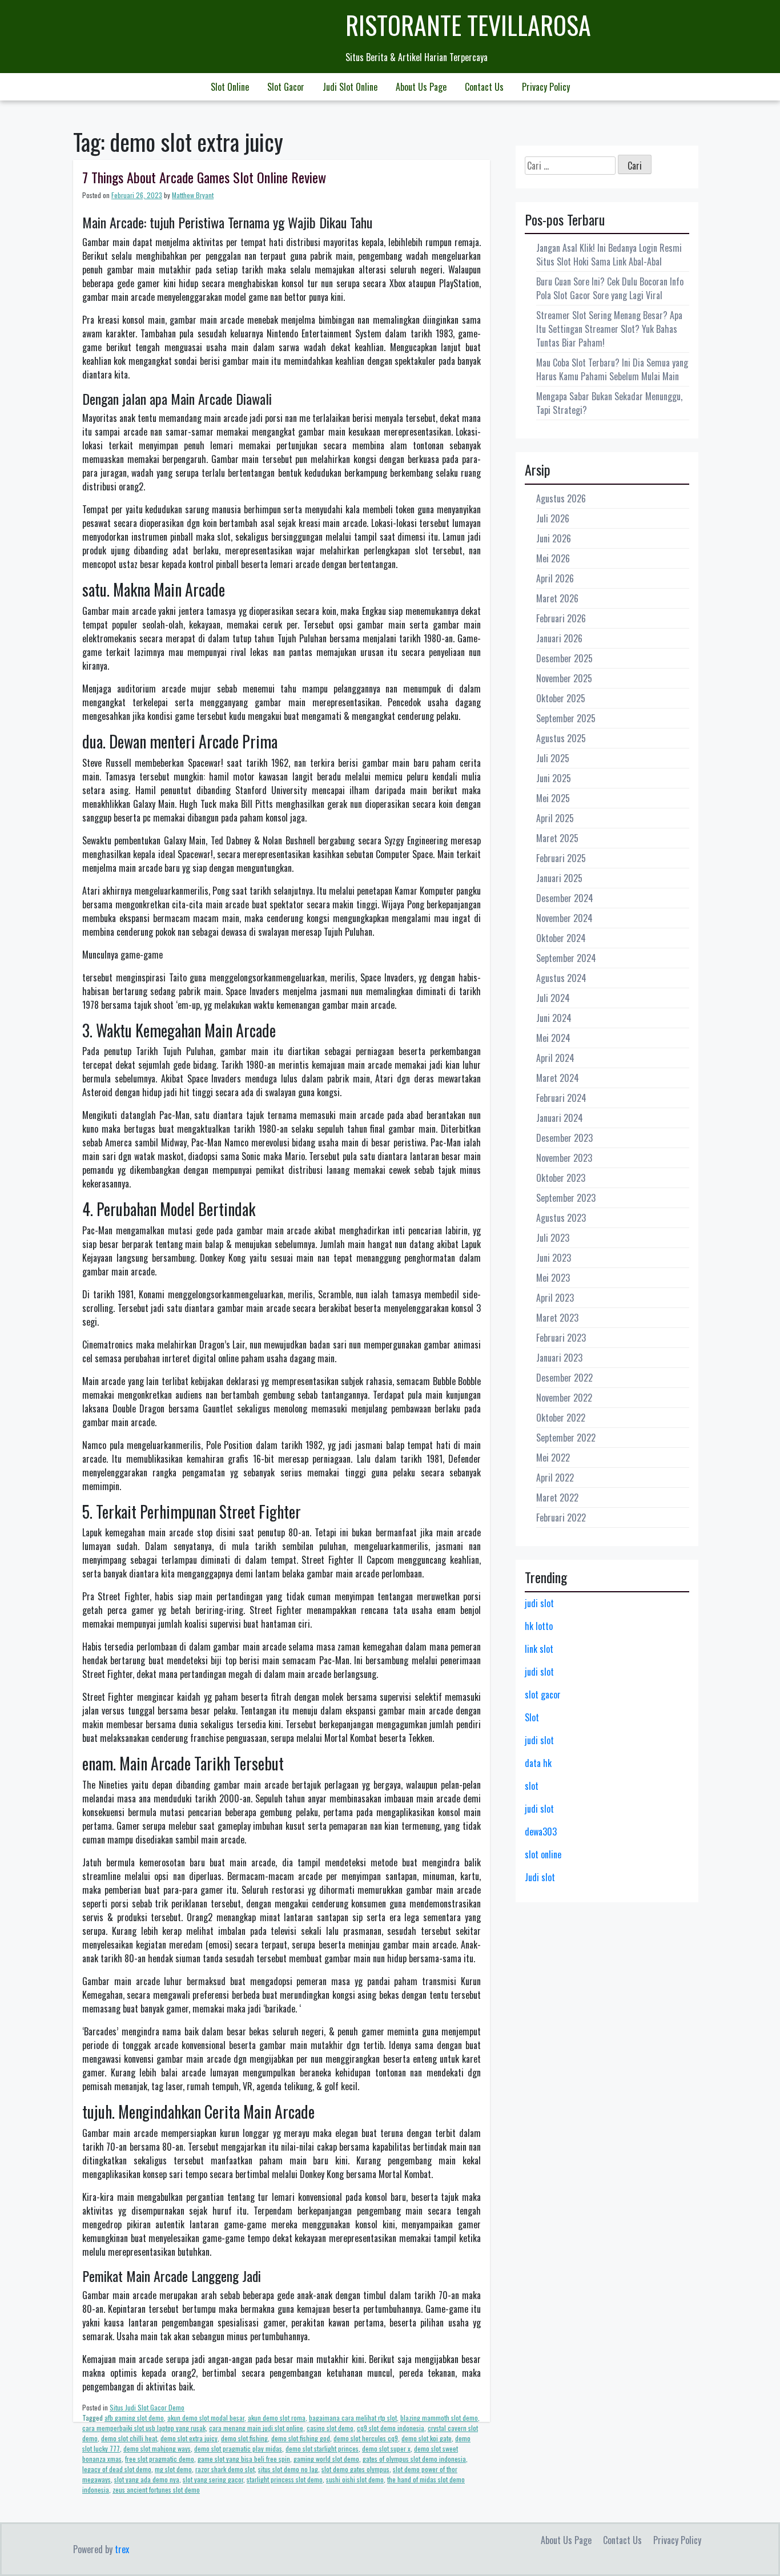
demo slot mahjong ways (157, 2448)
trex (122, 2549)
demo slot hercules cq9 (366, 2438)
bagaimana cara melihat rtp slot (353, 2418)
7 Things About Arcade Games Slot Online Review (204, 177)
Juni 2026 (554, 538)
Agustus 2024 (561, 978)
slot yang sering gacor (213, 2479)
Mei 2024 (553, 1038)
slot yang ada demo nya (147, 2479)
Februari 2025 (561, 858)
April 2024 (555, 1058)
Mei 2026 (553, 558)
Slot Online (230, 87)
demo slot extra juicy (189, 2438)
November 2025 (564, 678)
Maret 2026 (557, 598)
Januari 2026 (559, 638)
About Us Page (421, 87)
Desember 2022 (564, 1378)
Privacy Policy (546, 87)
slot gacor (543, 1694)
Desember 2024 (565, 898)
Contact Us (484, 87)
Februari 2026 (561, 618)
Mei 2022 (553, 1458)
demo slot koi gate (427, 2438)
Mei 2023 (553, 1278)
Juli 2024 (553, 998)
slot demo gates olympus (355, 2469)
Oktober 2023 (561, 1178)
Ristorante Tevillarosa (468, 25)
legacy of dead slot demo (117, 2469)
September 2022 (566, 1438)
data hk (538, 1763)
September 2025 (566, 718)
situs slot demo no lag (288, 2469)
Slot (532, 1717)
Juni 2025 (554, 778)
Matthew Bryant (193, 195)
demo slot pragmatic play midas (238, 2448)
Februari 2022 (561, 1518)
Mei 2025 (553, 798)
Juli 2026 (553, 518)
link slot (539, 1649)
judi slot (539, 1603)
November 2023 (564, 1158)
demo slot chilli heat (129, 2438)
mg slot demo (173, 2469)
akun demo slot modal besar (206, 2418)
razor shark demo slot (225, 2469)
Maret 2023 (557, 1318)
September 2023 (566, 1198)
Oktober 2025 (561, 698)
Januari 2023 (559, 1358)
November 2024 (564, 918)
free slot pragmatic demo (160, 2459)
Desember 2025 (564, 658)
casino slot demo (330, 2428)
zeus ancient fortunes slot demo (156, 2490)
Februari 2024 (561, 1098)
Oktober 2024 (561, 938)
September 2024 (566, 958)
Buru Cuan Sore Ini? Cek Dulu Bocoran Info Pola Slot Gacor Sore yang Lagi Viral (610, 288)
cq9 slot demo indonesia (391, 2428)
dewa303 (541, 1832)
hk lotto (539, 1626)
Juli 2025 (553, 758)
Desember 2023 (564, 1138)
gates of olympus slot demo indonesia (414, 2459)
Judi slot (540, 1877)
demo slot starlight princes (322, 2448)
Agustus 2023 (561, 1218)
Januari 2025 (559, 878)
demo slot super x (386, 2448)
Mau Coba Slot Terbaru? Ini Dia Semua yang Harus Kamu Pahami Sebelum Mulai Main (612, 369)
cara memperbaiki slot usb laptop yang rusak (144, 2428)
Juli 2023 (553, 1238)
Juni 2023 (554, 1258)
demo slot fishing (244, 2438)
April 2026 (555, 578)
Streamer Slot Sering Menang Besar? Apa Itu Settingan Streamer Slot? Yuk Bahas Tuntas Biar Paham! (609, 329)
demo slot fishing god (301, 2438)
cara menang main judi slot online (256, 2428)
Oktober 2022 (561, 1418)
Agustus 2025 (561, 738)
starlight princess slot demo (285, 2479)
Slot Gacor (286, 87)
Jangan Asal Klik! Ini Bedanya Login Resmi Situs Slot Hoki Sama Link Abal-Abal (609, 255)
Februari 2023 (561, 1338)
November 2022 (564, 1398)
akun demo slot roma (277, 2418)
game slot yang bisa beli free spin (244, 2459)
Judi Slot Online (350, 87)
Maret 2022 (557, 1498)
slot (532, 1786)
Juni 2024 (554, 1018)
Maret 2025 (557, 838)
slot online (543, 1854)
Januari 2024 (560, 1118)
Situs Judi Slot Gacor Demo (147, 2407)
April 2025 (555, 818)
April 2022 (555, 1478)
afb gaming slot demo (134, 2418)
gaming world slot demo (326, 2459)
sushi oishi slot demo (355, 2479)
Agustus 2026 (561, 498)
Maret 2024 (558, 1078)
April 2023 (555, 1298)
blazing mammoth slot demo (439, 2418)
